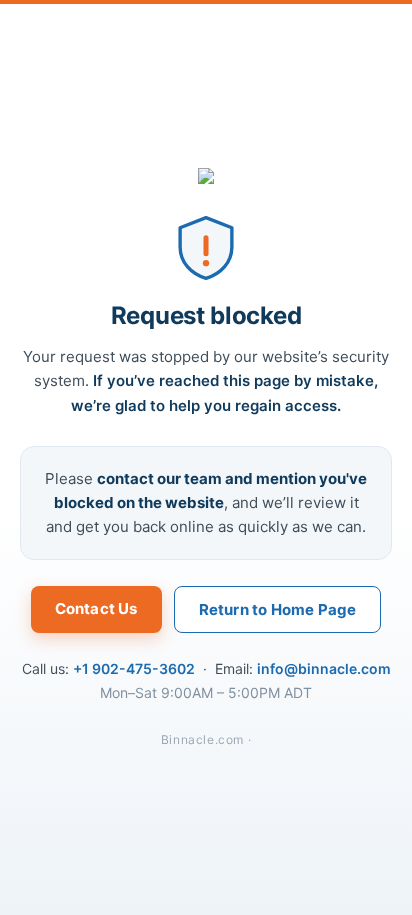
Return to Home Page (278, 609)
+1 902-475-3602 (134, 668)
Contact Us (96, 608)
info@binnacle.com (324, 668)
